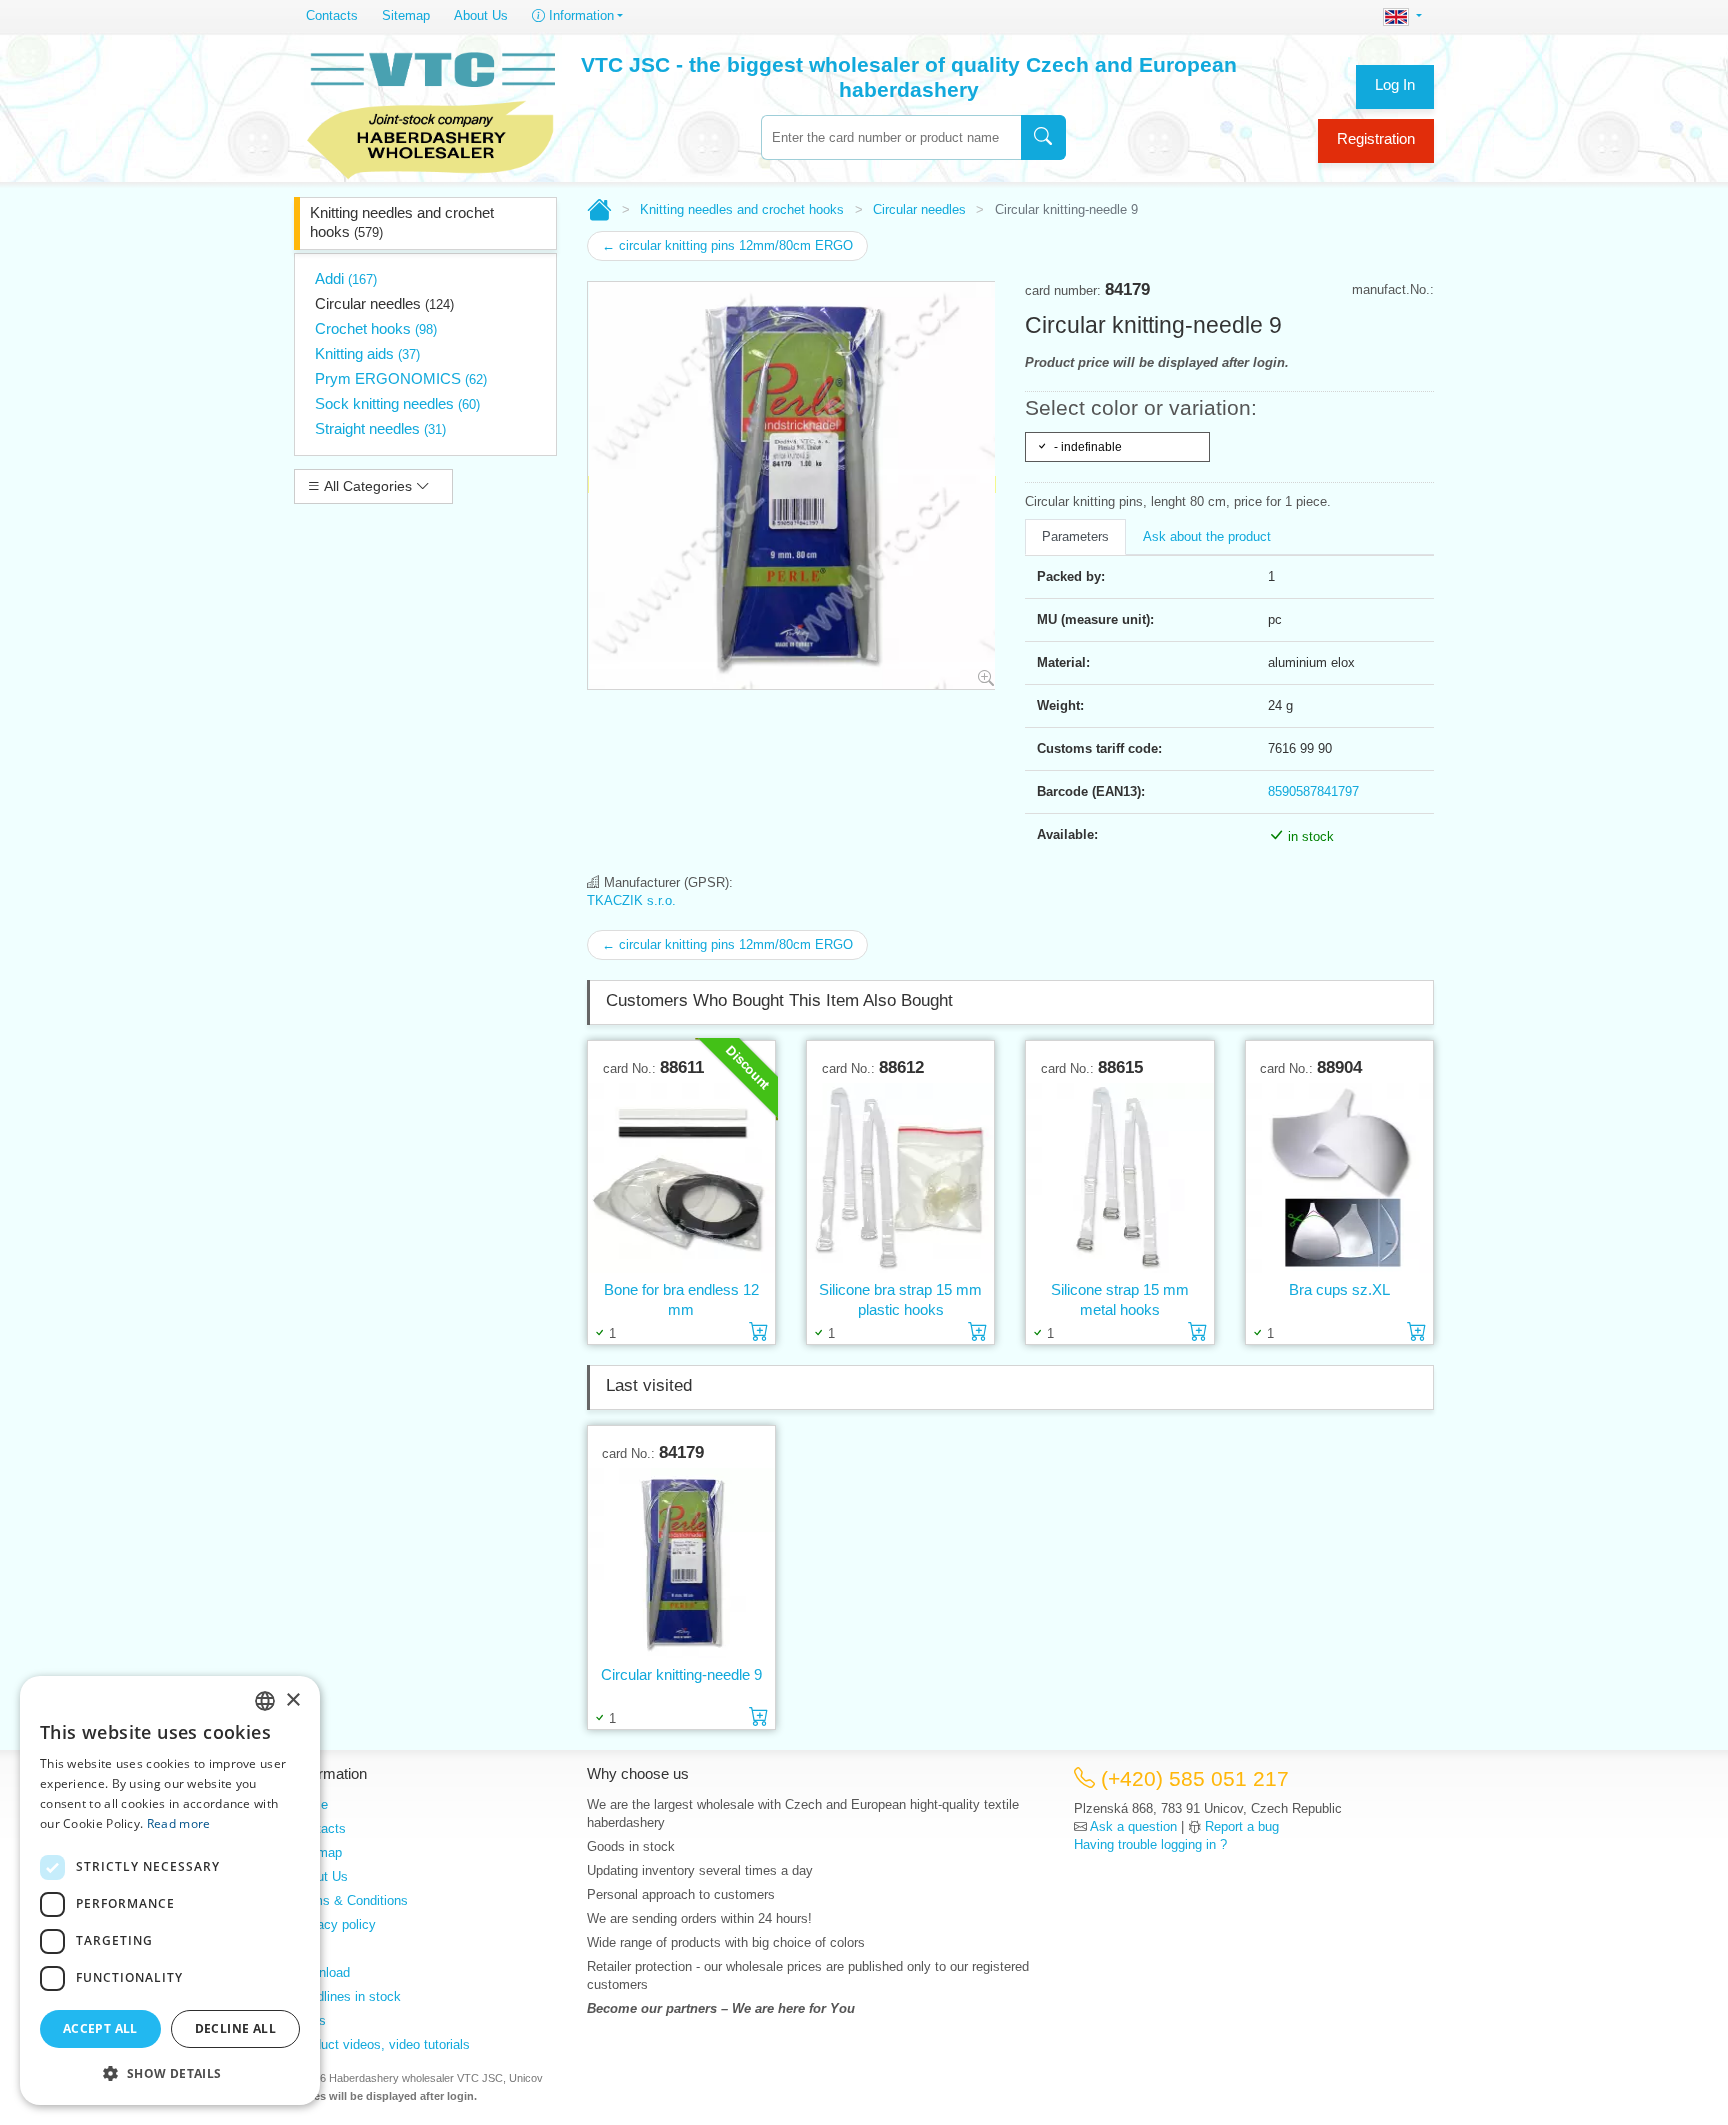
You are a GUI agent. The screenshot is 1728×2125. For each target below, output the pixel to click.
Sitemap (406, 15)
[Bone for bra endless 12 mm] (681, 1178)
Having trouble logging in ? (1150, 1844)
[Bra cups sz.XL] (1339, 1178)
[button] (170, 2073)
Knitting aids (367, 353)
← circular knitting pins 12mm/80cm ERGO (727, 245)
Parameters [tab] (1075, 536)
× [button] (292, 1700)
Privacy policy (335, 1924)
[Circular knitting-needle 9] (681, 1563)
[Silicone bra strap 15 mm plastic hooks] (900, 1178)
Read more (179, 1823)
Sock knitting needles (397, 403)
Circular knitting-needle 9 (681, 1674)
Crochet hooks (376, 328)
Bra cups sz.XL (1339, 1289)
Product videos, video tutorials (382, 2044)
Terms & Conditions (351, 1900)
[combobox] (891, 137)
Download (322, 1972)
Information (579, 15)
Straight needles (380, 428)
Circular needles (384, 303)
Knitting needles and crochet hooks (402, 222)
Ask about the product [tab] (1207, 536)
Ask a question (1133, 1826)
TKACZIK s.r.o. (631, 900)
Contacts (332, 15)
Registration (1376, 138)
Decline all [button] (235, 2028)
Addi (346, 278)
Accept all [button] (100, 2028)
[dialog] (170, 1890)
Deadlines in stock (347, 1996)
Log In (1395, 84)
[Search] (1043, 137)
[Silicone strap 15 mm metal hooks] (1119, 1178)
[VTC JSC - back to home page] (431, 112)
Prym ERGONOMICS (401, 378)
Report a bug (1242, 1826)
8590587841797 (1313, 791)
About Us (481, 15)
